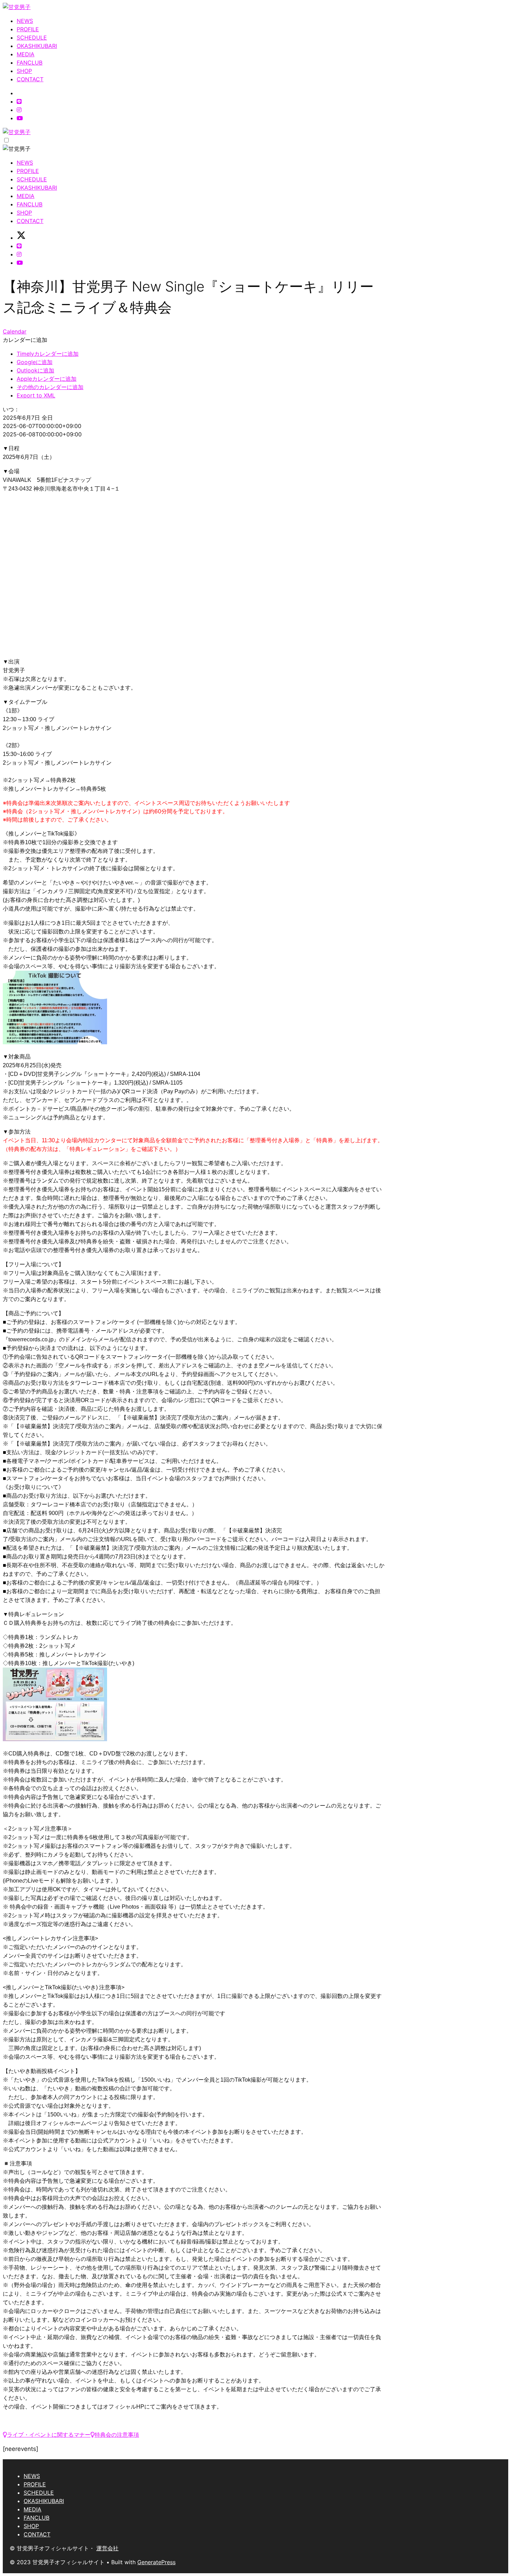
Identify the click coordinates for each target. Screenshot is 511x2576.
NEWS (25, 21)
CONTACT (30, 79)
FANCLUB (30, 63)
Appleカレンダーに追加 (47, 379)
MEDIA (26, 54)
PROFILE (28, 29)
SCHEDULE (32, 38)
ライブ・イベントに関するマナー (49, 2435)
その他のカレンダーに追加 (50, 387)
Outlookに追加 (35, 370)
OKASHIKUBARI (37, 46)
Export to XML (36, 395)
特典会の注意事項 (117, 2435)
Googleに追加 (35, 362)
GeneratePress (156, 2562)
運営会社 (107, 2548)
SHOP (24, 71)
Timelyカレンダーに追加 (48, 354)
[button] (25, 340)
